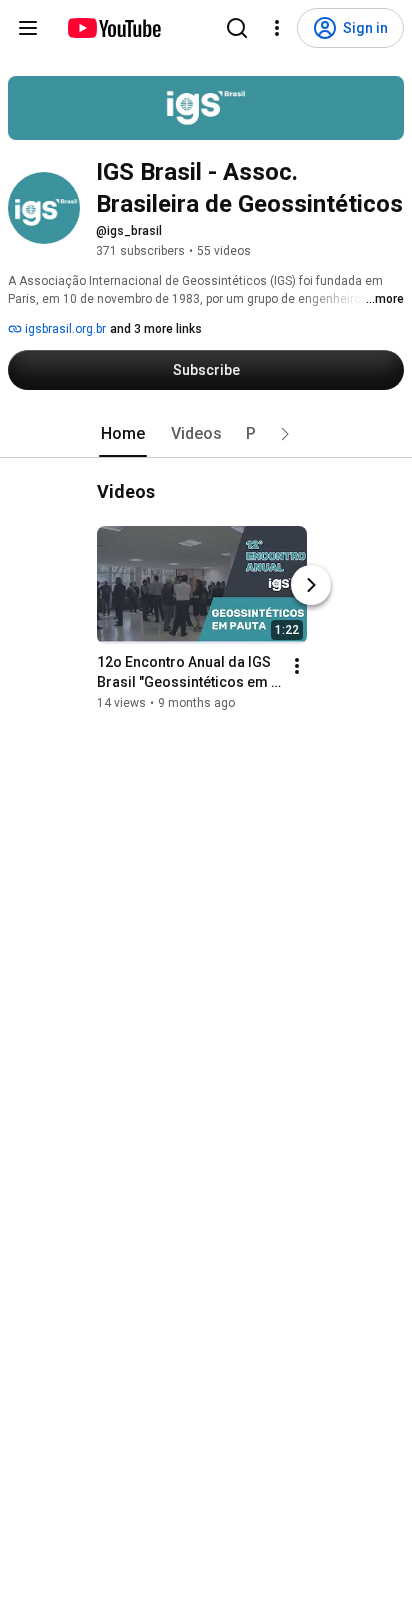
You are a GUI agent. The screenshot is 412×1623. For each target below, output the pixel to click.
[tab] (123, 434)
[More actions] (297, 666)
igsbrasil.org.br (64, 329)
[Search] (237, 28)
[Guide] (28, 28)
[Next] (311, 585)
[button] (285, 434)
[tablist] (206, 434)
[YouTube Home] (113, 28)
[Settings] (277, 28)
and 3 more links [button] (156, 329)
